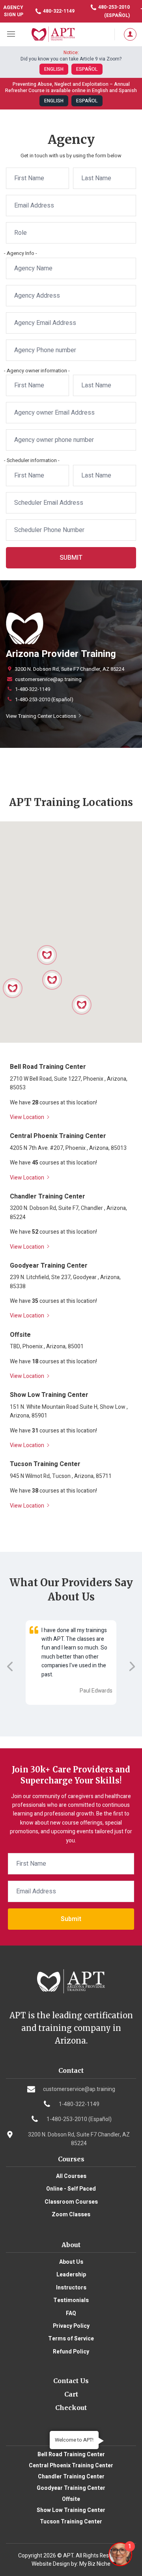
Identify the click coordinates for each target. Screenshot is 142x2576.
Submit (71, 558)
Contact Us (71, 2381)
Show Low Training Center (71, 2510)
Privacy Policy (71, 2326)
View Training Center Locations (42, 716)
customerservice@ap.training (48, 679)
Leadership (71, 2275)
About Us (71, 2262)
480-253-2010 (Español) (113, 11)
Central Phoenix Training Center (71, 2466)
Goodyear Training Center (71, 2488)
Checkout (71, 2408)
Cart (71, 2394)
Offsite (71, 2499)
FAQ (71, 2313)
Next (132, 1666)
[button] (47, 955)
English (54, 69)
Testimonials (71, 2300)
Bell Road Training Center (71, 2454)
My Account (128, 34)
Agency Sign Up (13, 11)
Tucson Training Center (71, 2522)
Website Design (51, 2564)
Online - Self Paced (71, 2189)
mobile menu (12, 34)
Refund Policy (71, 2352)
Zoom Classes (71, 2215)
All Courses (71, 2176)
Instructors (71, 2288)
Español (87, 69)
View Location (28, 1117)
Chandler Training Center (71, 2477)
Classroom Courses (71, 2202)
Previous (10, 1666)
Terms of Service (71, 2339)
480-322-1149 (58, 11)
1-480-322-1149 (33, 689)
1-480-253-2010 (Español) (44, 700)
